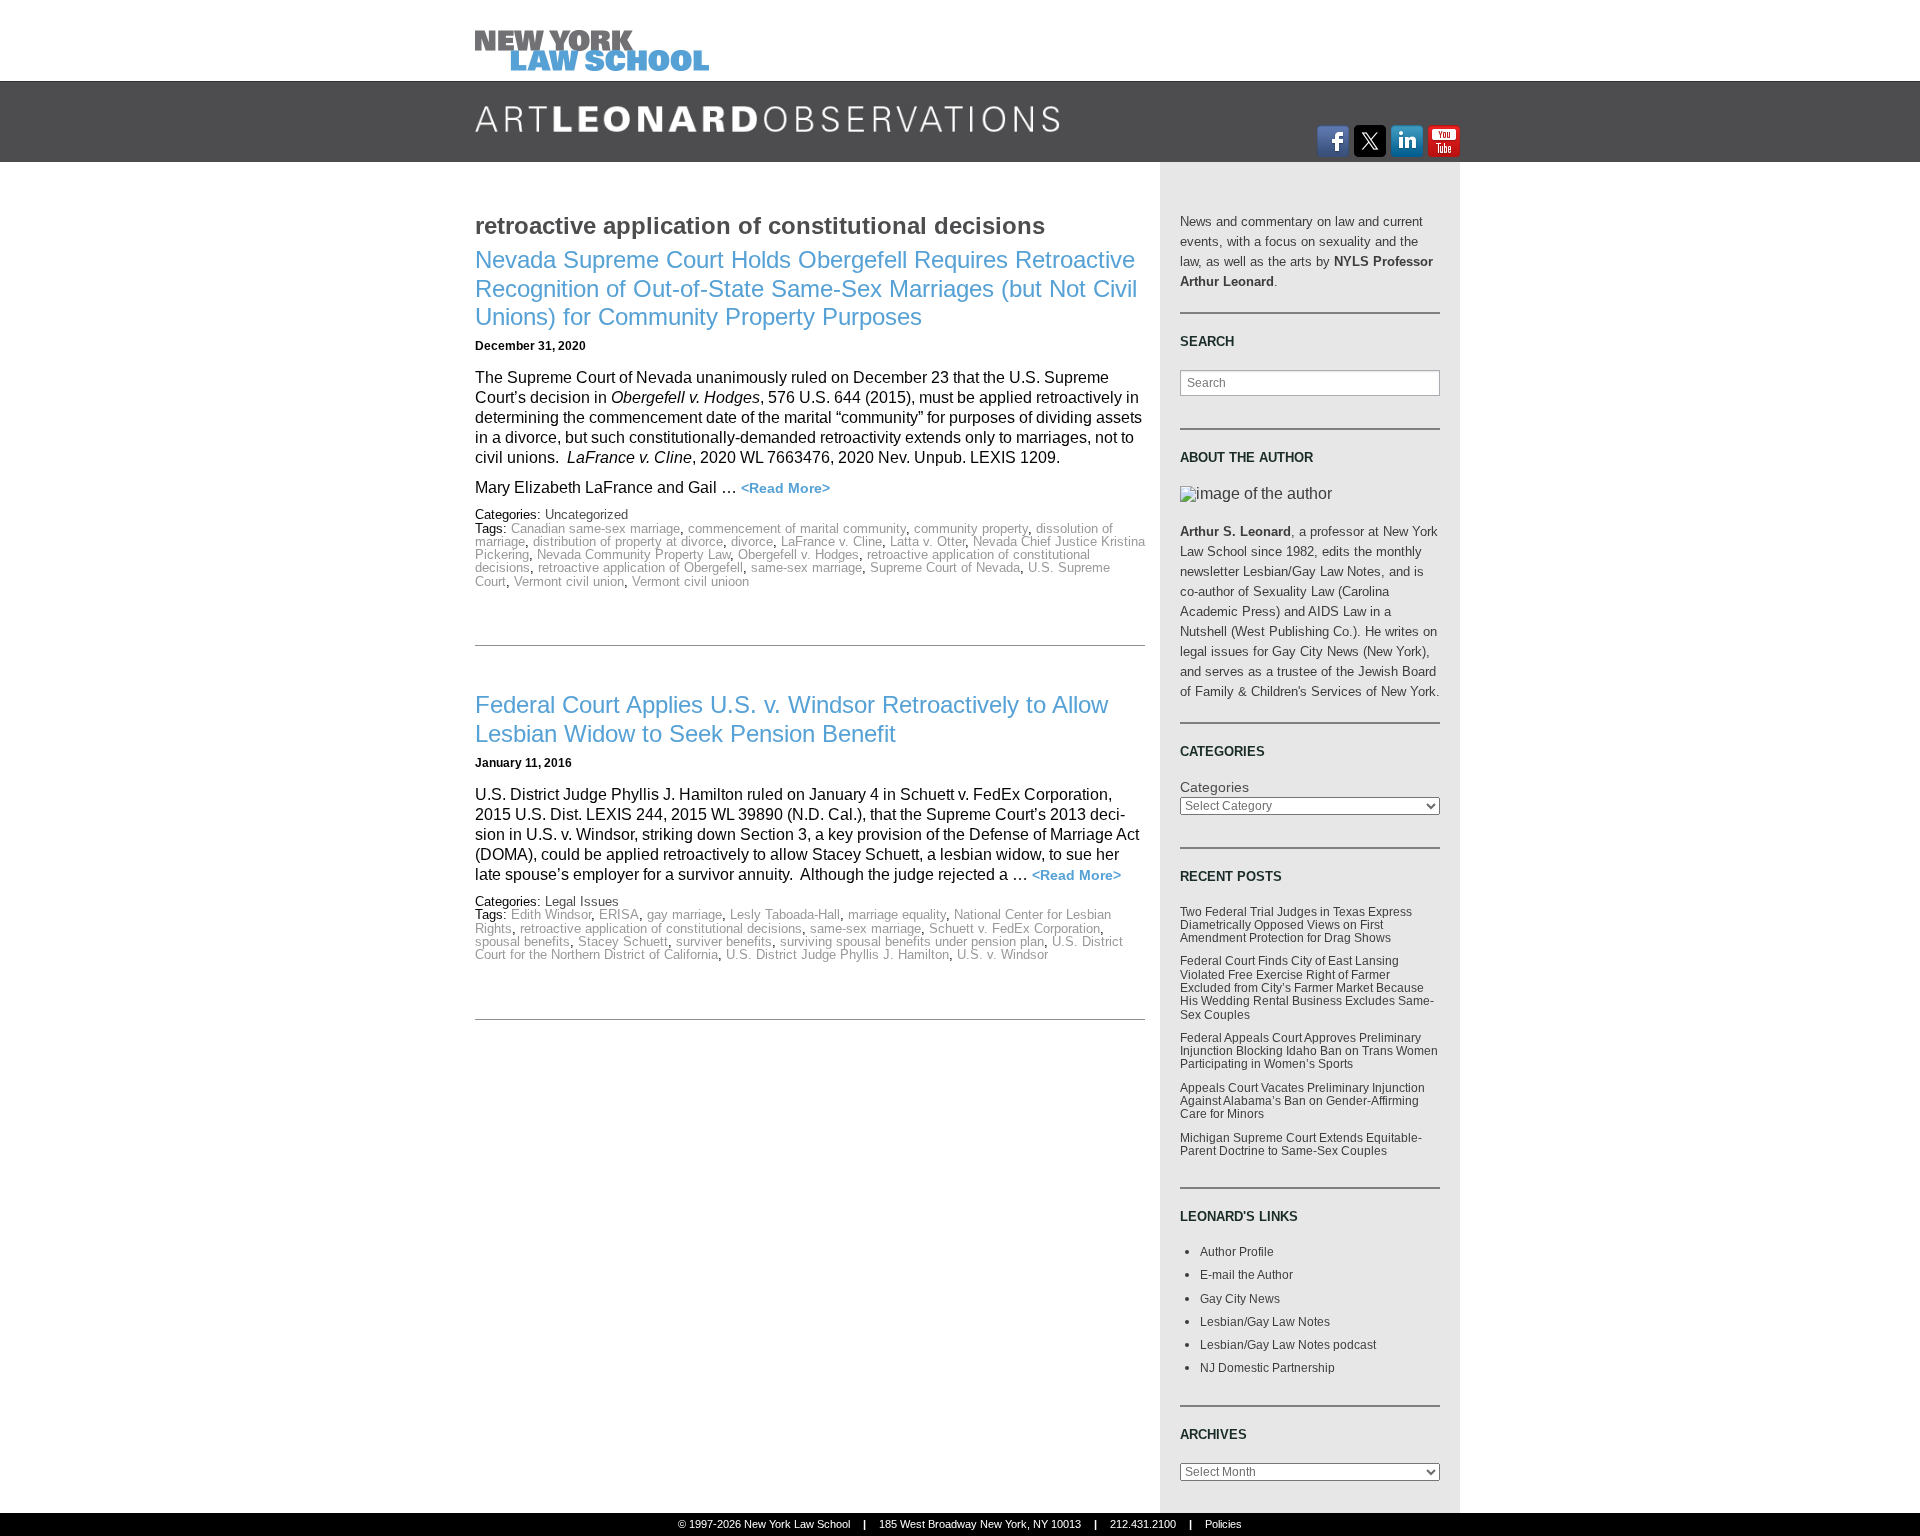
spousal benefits (522, 941)
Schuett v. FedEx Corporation (1014, 928)
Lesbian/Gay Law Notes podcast (1288, 1344)
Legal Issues (582, 901)
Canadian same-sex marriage (595, 528)
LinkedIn (1407, 141)
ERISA (619, 914)
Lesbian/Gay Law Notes (1265, 1321)
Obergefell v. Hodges (798, 554)
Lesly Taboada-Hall (785, 914)
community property (971, 528)
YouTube (1444, 141)
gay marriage (684, 914)
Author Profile (1237, 1251)
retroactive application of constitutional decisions (661, 928)
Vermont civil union (569, 581)
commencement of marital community (797, 528)
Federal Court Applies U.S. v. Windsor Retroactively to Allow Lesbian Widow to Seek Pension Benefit (791, 719)
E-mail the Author (1246, 1274)
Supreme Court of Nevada (945, 567)
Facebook (1333, 141)
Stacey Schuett (623, 941)
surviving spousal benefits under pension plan (912, 941)
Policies (1223, 1524)
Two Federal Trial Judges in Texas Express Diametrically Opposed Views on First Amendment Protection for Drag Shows (1296, 925)
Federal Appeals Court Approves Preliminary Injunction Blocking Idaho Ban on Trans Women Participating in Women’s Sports (1309, 1051)
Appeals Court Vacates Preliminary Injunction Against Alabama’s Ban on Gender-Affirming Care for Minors (1302, 1101)
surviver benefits (724, 941)
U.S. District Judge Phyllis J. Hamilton (837, 954)
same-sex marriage (806, 567)
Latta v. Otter (927, 541)
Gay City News (1240, 1298)
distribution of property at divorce (628, 541)
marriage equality (897, 914)
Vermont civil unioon (690, 581)
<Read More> (785, 488)
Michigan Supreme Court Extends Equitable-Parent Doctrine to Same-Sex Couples (1301, 1144)
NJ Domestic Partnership (1267, 1367)
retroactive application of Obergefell (640, 567)
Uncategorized (586, 514)
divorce (752, 541)
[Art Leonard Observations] (596, 39)
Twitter (1370, 141)
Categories (1214, 787)
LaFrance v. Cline (831, 541)
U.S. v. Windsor (1002, 954)
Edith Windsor (551, 914)
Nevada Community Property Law (633, 554)
